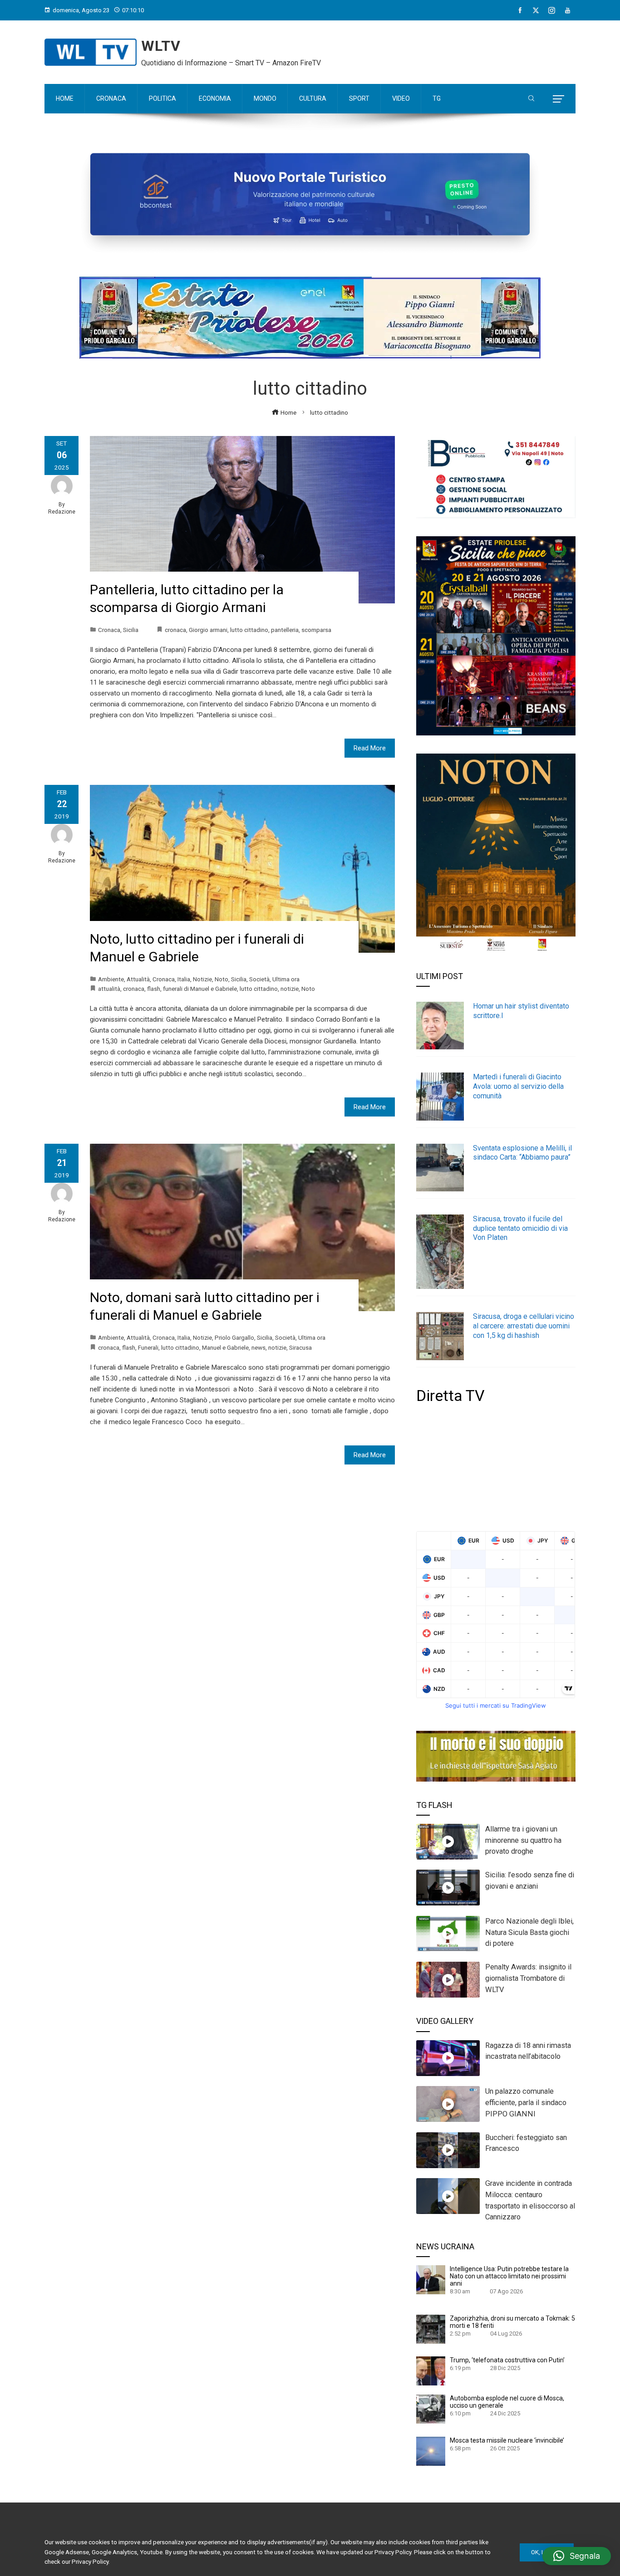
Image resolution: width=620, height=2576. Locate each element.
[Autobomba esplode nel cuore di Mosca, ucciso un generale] (431, 2409)
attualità (109, 989)
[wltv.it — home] (91, 52)
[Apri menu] (558, 99)
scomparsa (316, 630)
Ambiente (111, 979)
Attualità (138, 979)
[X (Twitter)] (536, 10)
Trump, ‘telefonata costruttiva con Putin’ (507, 2360)
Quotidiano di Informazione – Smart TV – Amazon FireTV (231, 63)
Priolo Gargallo (234, 1337)
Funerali (148, 1347)
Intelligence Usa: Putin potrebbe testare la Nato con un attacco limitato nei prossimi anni (509, 2276)
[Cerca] (531, 99)
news (258, 1347)
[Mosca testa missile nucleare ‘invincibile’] (431, 2451)
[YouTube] (568, 10)
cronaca (175, 630)
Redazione (62, 512)
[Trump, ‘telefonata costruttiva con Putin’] (431, 2370)
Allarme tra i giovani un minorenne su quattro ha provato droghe (523, 1840)
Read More (370, 748)
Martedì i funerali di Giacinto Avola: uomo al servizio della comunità (518, 1086)
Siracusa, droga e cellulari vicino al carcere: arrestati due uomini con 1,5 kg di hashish (524, 1326)
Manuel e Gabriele (225, 1347)
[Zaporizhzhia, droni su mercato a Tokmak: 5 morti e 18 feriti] (431, 2329)
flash (154, 989)
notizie (290, 989)
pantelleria (285, 630)
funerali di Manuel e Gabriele (200, 989)
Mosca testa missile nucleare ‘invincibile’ (507, 2440)
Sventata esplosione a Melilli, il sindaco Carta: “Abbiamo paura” (522, 1153)
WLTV (161, 46)
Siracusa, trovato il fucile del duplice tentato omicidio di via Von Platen (520, 1228)
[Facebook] (520, 10)
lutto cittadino (249, 630)
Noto (221, 979)
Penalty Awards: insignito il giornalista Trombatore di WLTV (528, 1978)
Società (259, 979)
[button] (577, 2556)
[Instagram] (552, 10)
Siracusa (300, 1347)
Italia (184, 979)
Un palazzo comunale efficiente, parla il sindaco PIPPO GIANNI (526, 2103)
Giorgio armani (208, 630)
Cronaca (109, 630)
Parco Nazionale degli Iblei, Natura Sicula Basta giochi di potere (529, 1932)
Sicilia (131, 630)
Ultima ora (286, 979)
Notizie (202, 979)
